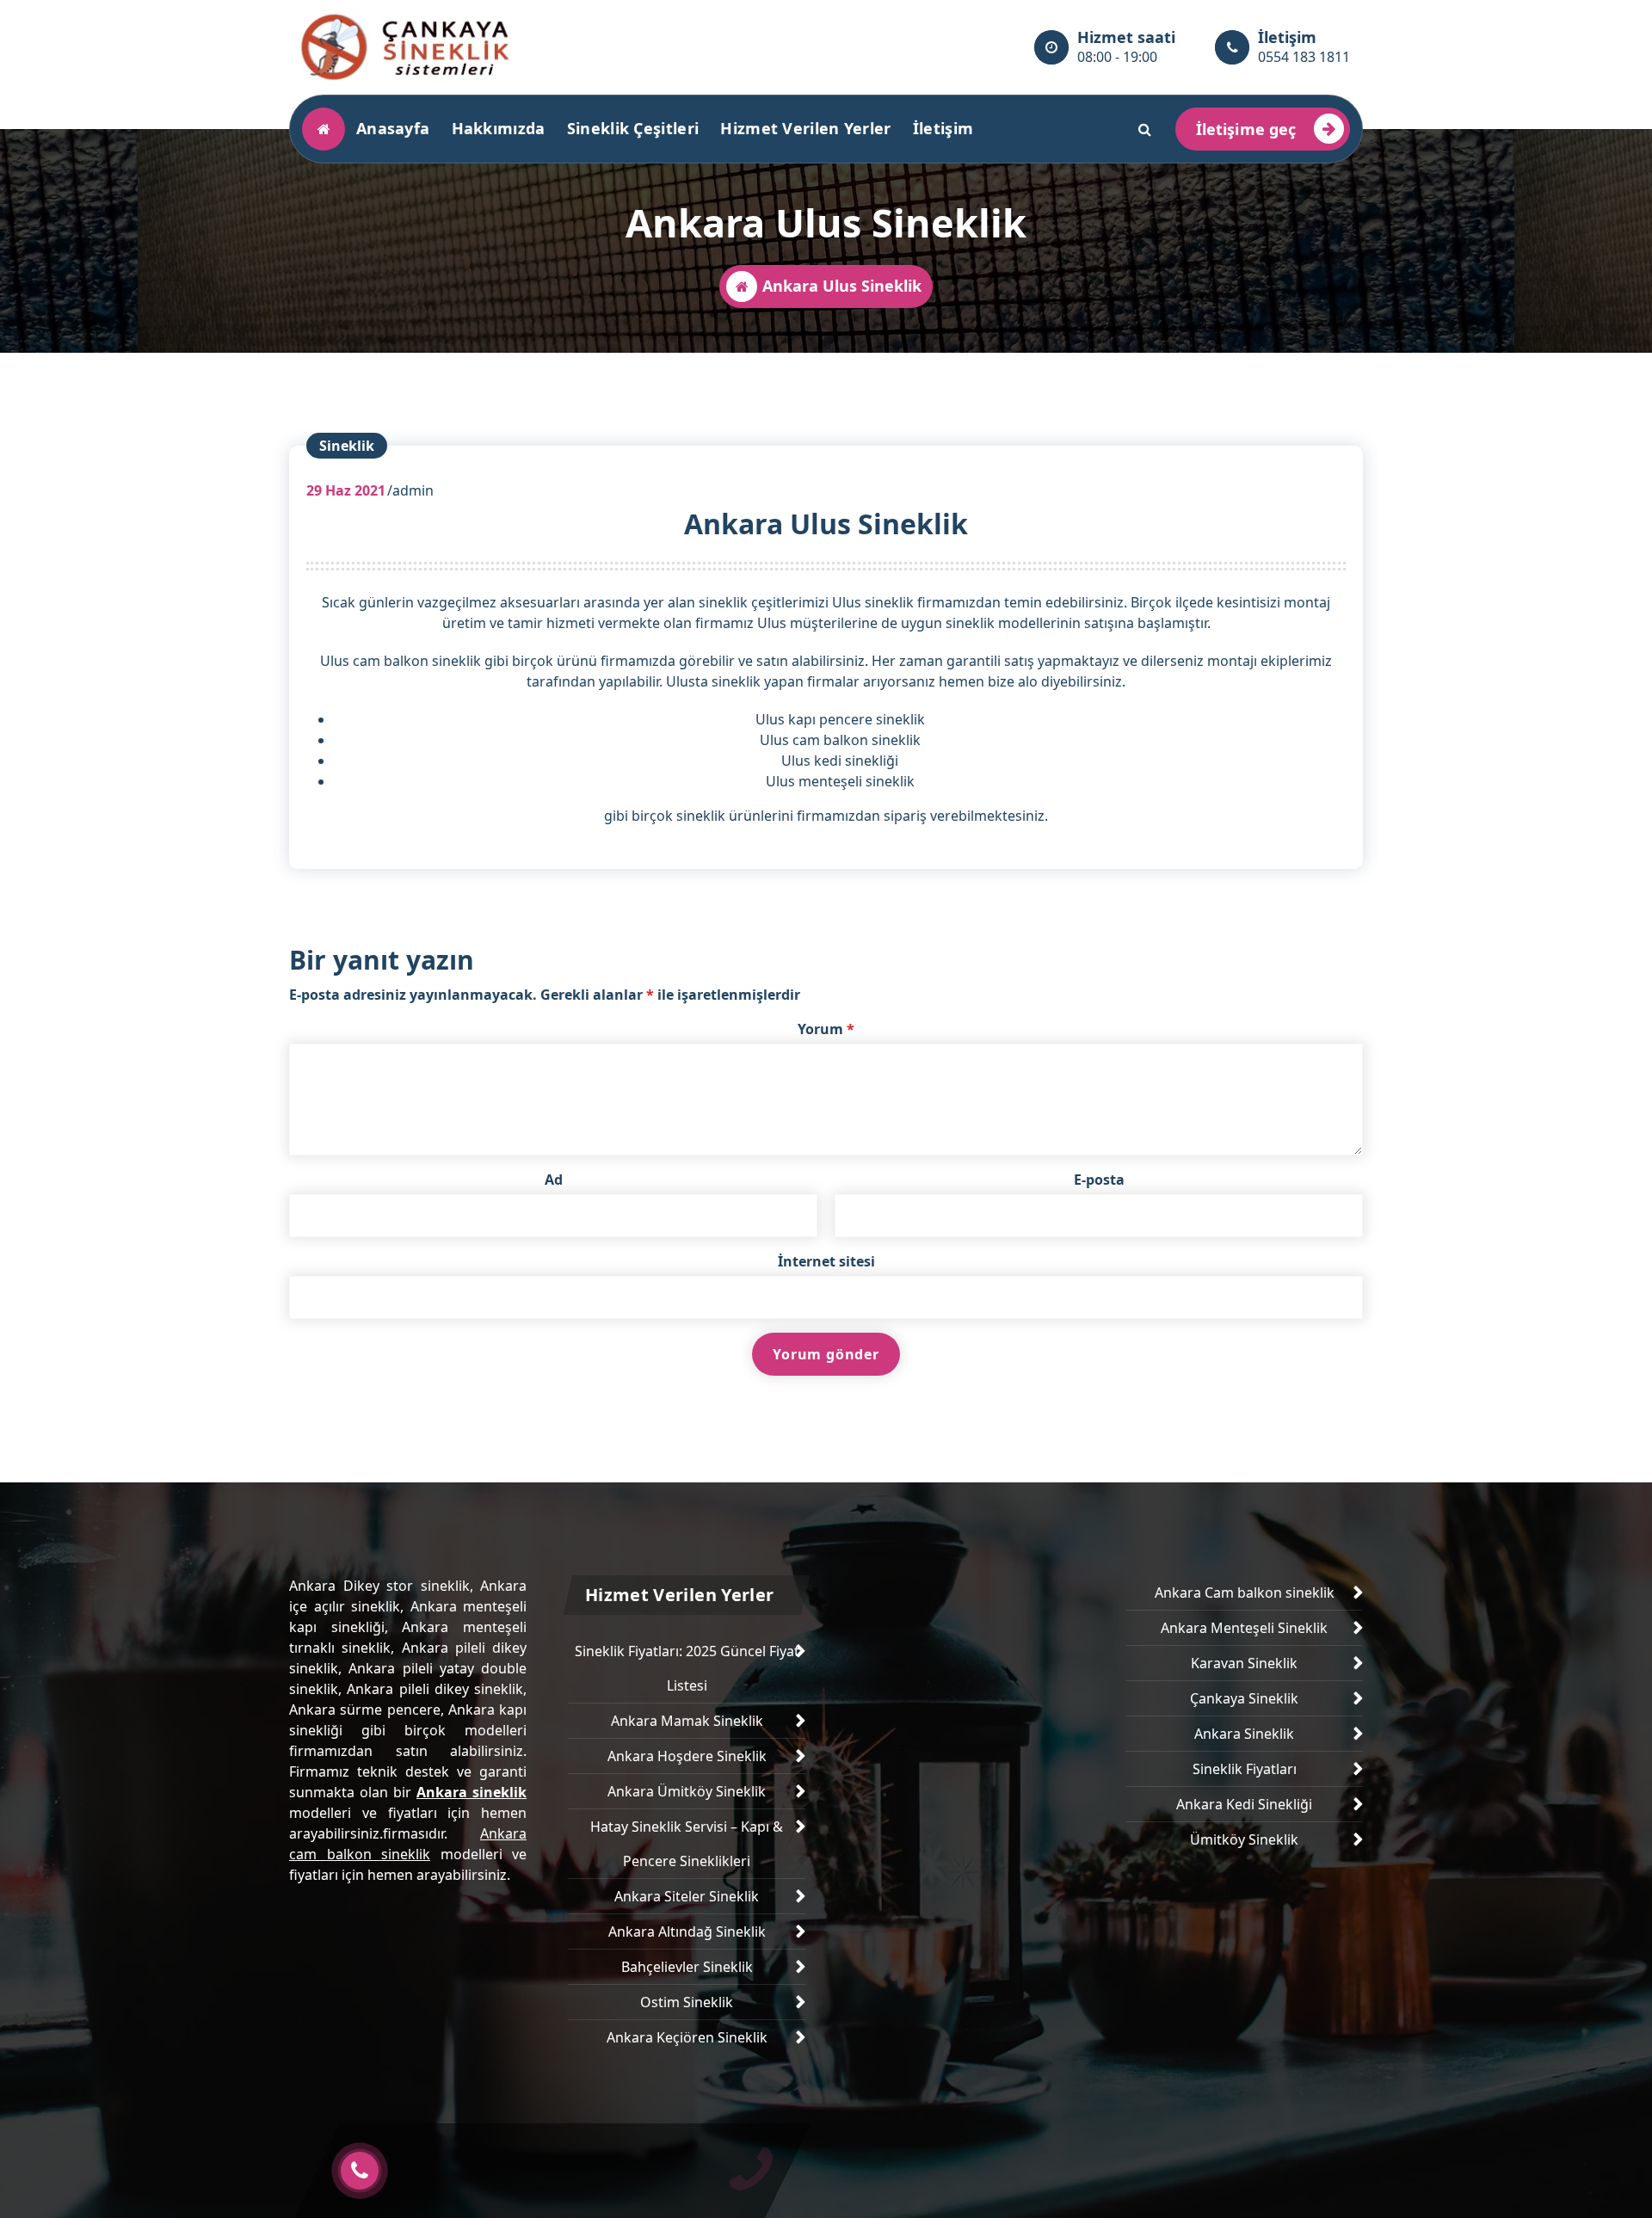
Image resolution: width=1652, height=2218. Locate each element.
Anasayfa (393, 128)
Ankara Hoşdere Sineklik (687, 1756)
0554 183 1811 (1304, 57)
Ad (554, 1180)
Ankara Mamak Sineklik (687, 1721)
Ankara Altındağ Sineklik (687, 1932)
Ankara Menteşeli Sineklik (1244, 1628)
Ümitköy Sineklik (1244, 1839)
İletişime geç (1246, 129)
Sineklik (347, 446)
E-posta (1099, 1180)
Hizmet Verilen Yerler (805, 128)
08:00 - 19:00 (1117, 57)
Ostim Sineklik (687, 2002)
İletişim (943, 128)
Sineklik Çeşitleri (633, 128)
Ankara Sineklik (1244, 1734)
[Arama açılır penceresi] (1145, 129)
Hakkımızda (499, 128)
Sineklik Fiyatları (1245, 1769)
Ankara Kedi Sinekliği (1244, 1804)
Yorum (826, 1029)
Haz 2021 (346, 490)
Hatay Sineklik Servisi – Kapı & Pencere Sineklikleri (687, 1844)
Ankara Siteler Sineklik (687, 1896)
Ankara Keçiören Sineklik (687, 2037)
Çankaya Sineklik (1244, 1698)
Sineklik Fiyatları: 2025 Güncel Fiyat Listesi (687, 1668)
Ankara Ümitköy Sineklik (687, 1791)
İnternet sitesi (826, 1261)
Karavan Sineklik (1244, 1663)
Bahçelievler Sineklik (687, 1967)
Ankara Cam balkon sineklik (1245, 1593)
